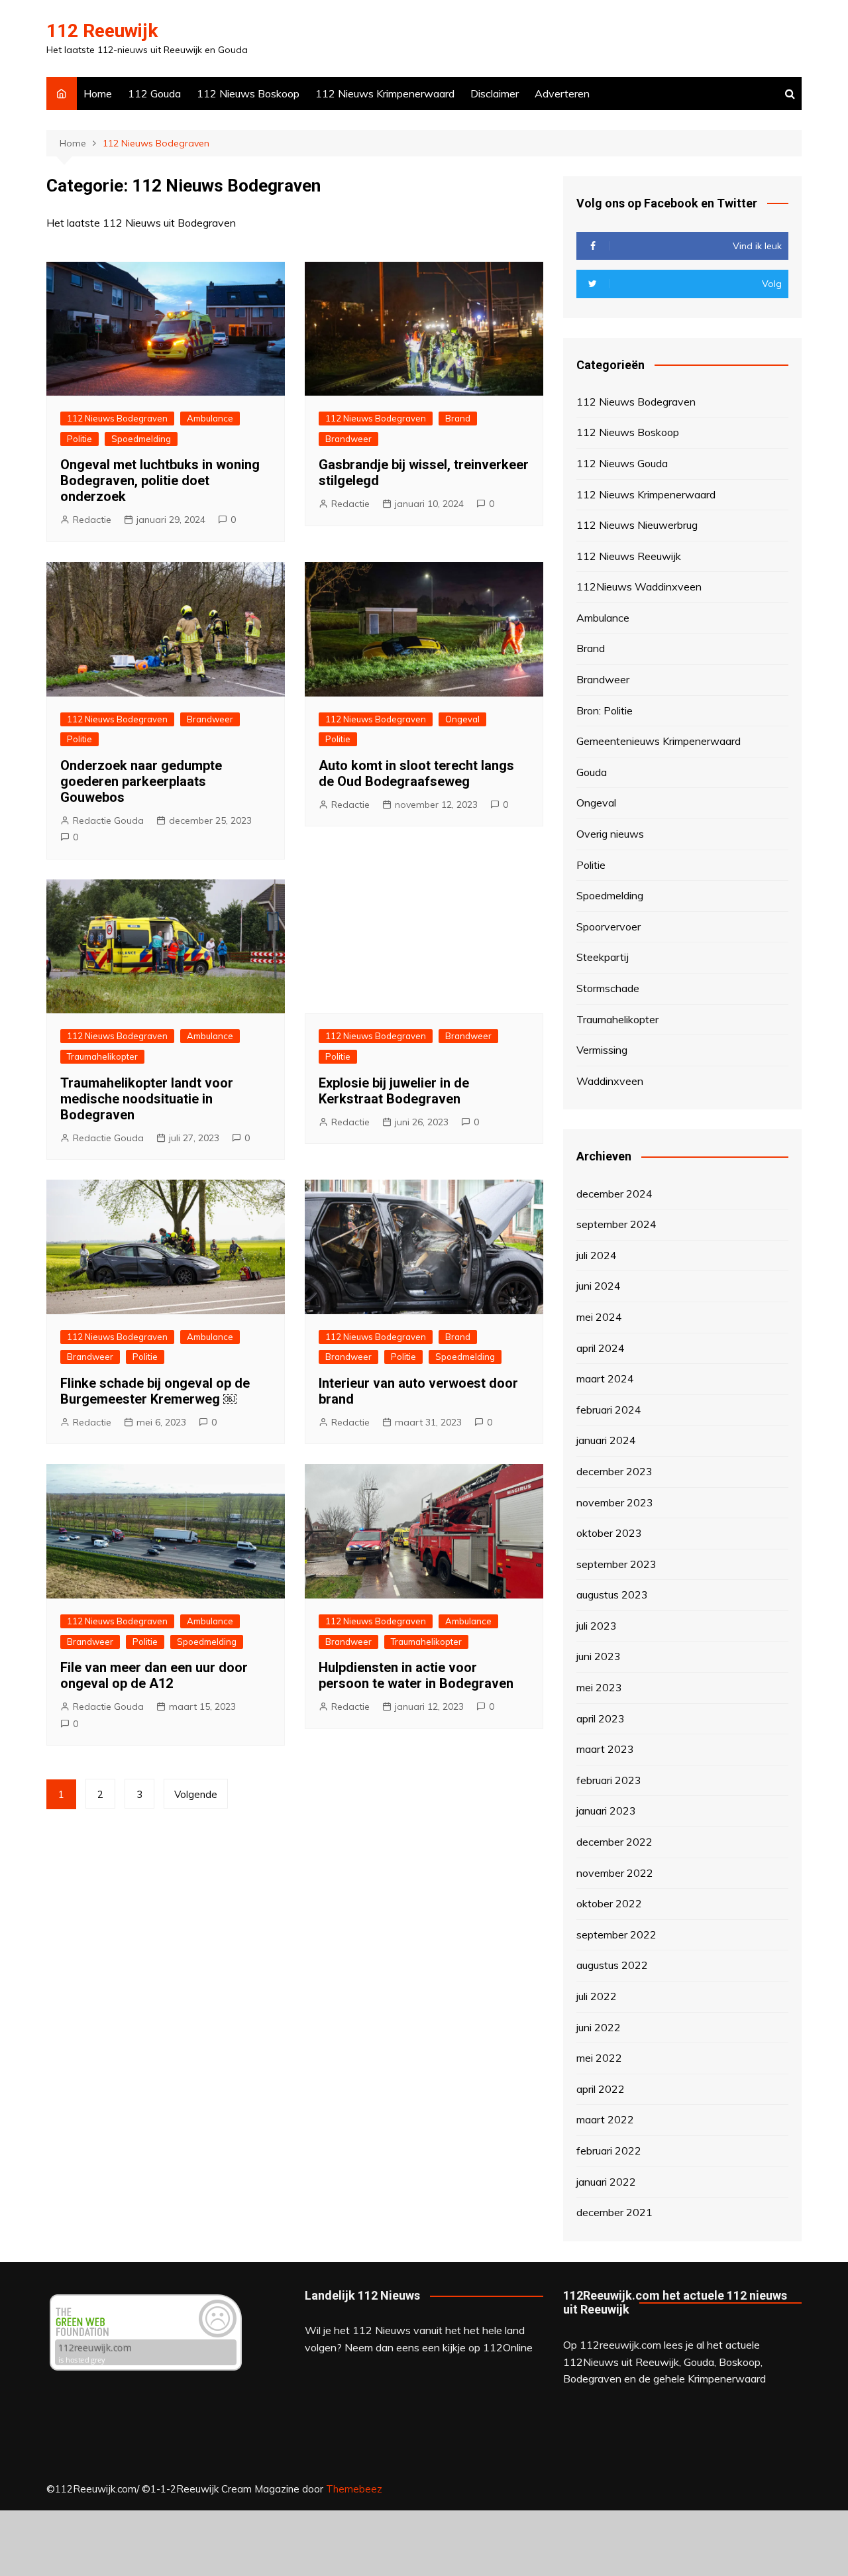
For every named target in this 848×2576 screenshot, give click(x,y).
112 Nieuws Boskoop (248, 93)
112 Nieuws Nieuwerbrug (637, 525)
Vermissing (602, 1050)
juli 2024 (597, 1255)
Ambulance (210, 418)
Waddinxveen (610, 1081)
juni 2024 (599, 1286)
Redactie (92, 520)
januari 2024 (606, 1440)
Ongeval (462, 719)
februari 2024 (609, 1410)
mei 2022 (599, 2058)
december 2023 (614, 1471)
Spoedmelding (141, 439)
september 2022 (616, 1934)
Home (98, 93)
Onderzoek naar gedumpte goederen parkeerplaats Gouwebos (141, 781)
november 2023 (615, 1502)
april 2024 (601, 1348)
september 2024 (616, 1224)
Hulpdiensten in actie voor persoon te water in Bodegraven (416, 1675)
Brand (458, 418)
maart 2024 (605, 1378)
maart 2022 (605, 2119)
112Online (508, 2347)
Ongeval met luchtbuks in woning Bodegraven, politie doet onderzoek (160, 480)
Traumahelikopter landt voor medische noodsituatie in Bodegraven (147, 1099)
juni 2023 (599, 1656)
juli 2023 (597, 1626)
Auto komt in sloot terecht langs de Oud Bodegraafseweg (416, 773)
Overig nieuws (610, 834)
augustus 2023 (612, 1595)
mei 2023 (599, 1687)
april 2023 (601, 1718)
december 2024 (614, 1194)
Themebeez (354, 2489)
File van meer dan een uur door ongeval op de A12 (154, 1675)
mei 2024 (599, 1317)
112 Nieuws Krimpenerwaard (385, 93)
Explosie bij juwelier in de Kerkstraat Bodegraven (394, 1091)
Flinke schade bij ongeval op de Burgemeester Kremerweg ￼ (155, 1391)
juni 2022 (599, 2027)
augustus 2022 (612, 1965)
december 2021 (614, 2212)
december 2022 (614, 1842)
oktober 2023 (609, 1533)
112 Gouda (154, 93)
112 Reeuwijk (102, 31)
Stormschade (608, 988)
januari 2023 (606, 1811)
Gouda (592, 772)
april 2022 (601, 2089)
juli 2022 (597, 1996)
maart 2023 (605, 1749)
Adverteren (562, 93)
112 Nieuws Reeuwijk (629, 556)
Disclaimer (495, 93)
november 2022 (615, 1873)
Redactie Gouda (108, 820)
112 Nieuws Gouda (622, 463)
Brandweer (348, 439)
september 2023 (616, 1564)
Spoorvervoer (609, 926)
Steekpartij (603, 957)
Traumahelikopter (102, 1056)
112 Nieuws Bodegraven (117, 418)
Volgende (196, 1794)
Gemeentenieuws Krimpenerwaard (659, 741)
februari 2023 (609, 1780)
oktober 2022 (609, 1903)
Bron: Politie (605, 710)
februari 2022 (609, 2151)
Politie (79, 439)
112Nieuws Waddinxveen (639, 587)
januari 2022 (606, 2182)
